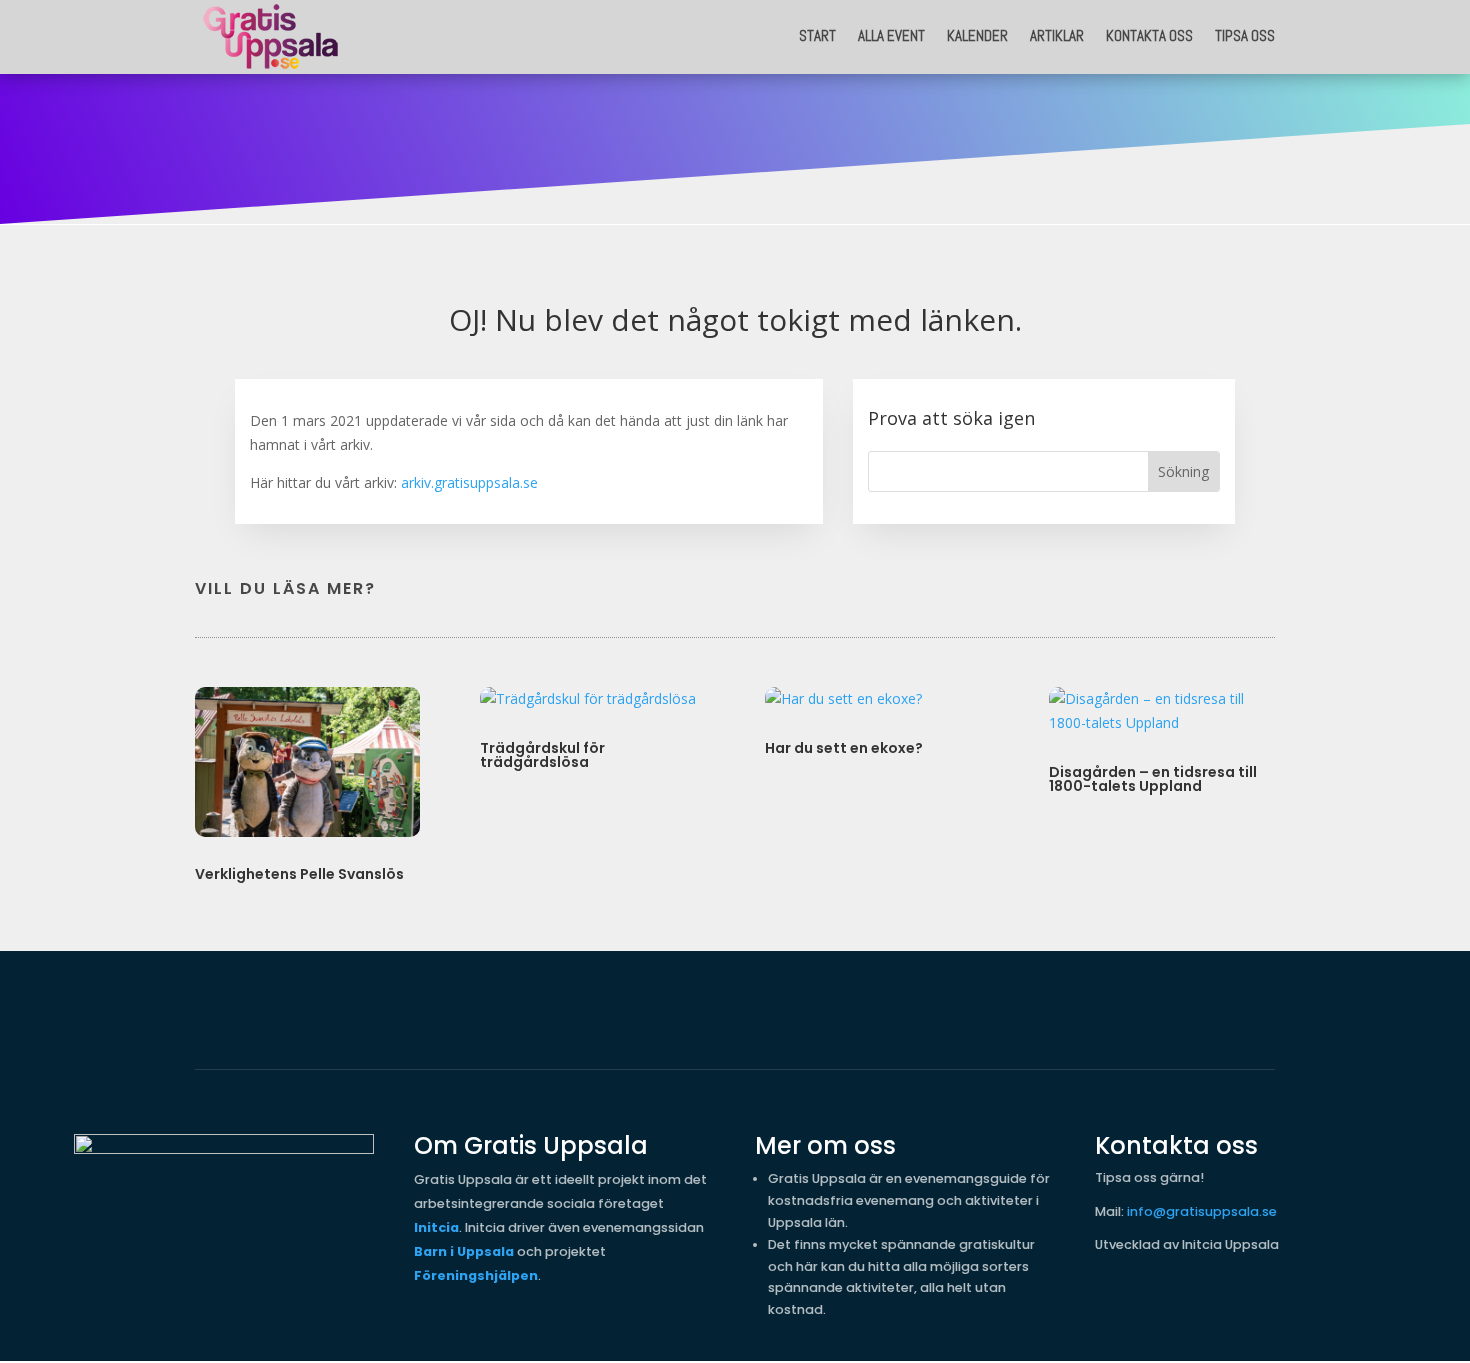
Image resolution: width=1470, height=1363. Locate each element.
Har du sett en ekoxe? (844, 748)
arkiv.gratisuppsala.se (469, 482)
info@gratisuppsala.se (1202, 1211)
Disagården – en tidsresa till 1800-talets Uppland (1153, 779)
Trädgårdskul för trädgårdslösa (542, 755)
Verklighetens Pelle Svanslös (299, 874)
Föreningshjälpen (476, 1275)
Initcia (436, 1227)
